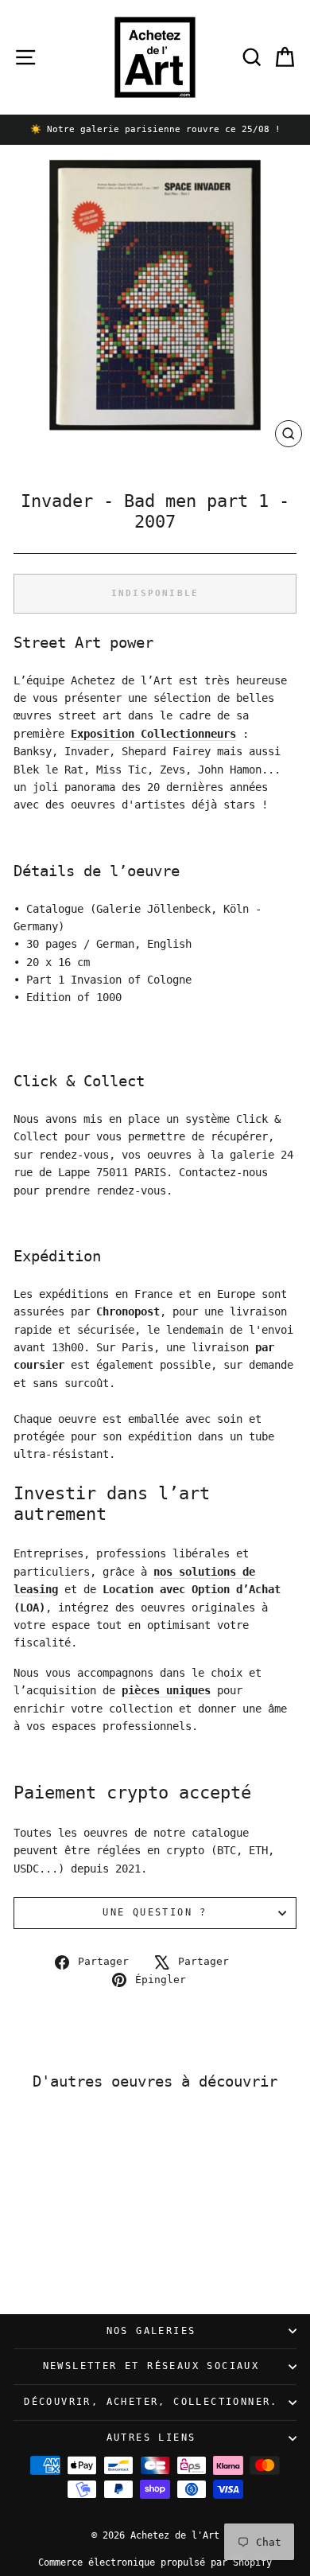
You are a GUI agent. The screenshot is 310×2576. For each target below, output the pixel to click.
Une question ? (155, 1912)
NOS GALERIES (151, 2331)
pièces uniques (166, 1690)
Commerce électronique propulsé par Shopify (155, 2562)
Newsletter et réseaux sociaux (151, 2366)
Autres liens (151, 2438)
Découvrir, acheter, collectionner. (151, 2402)
